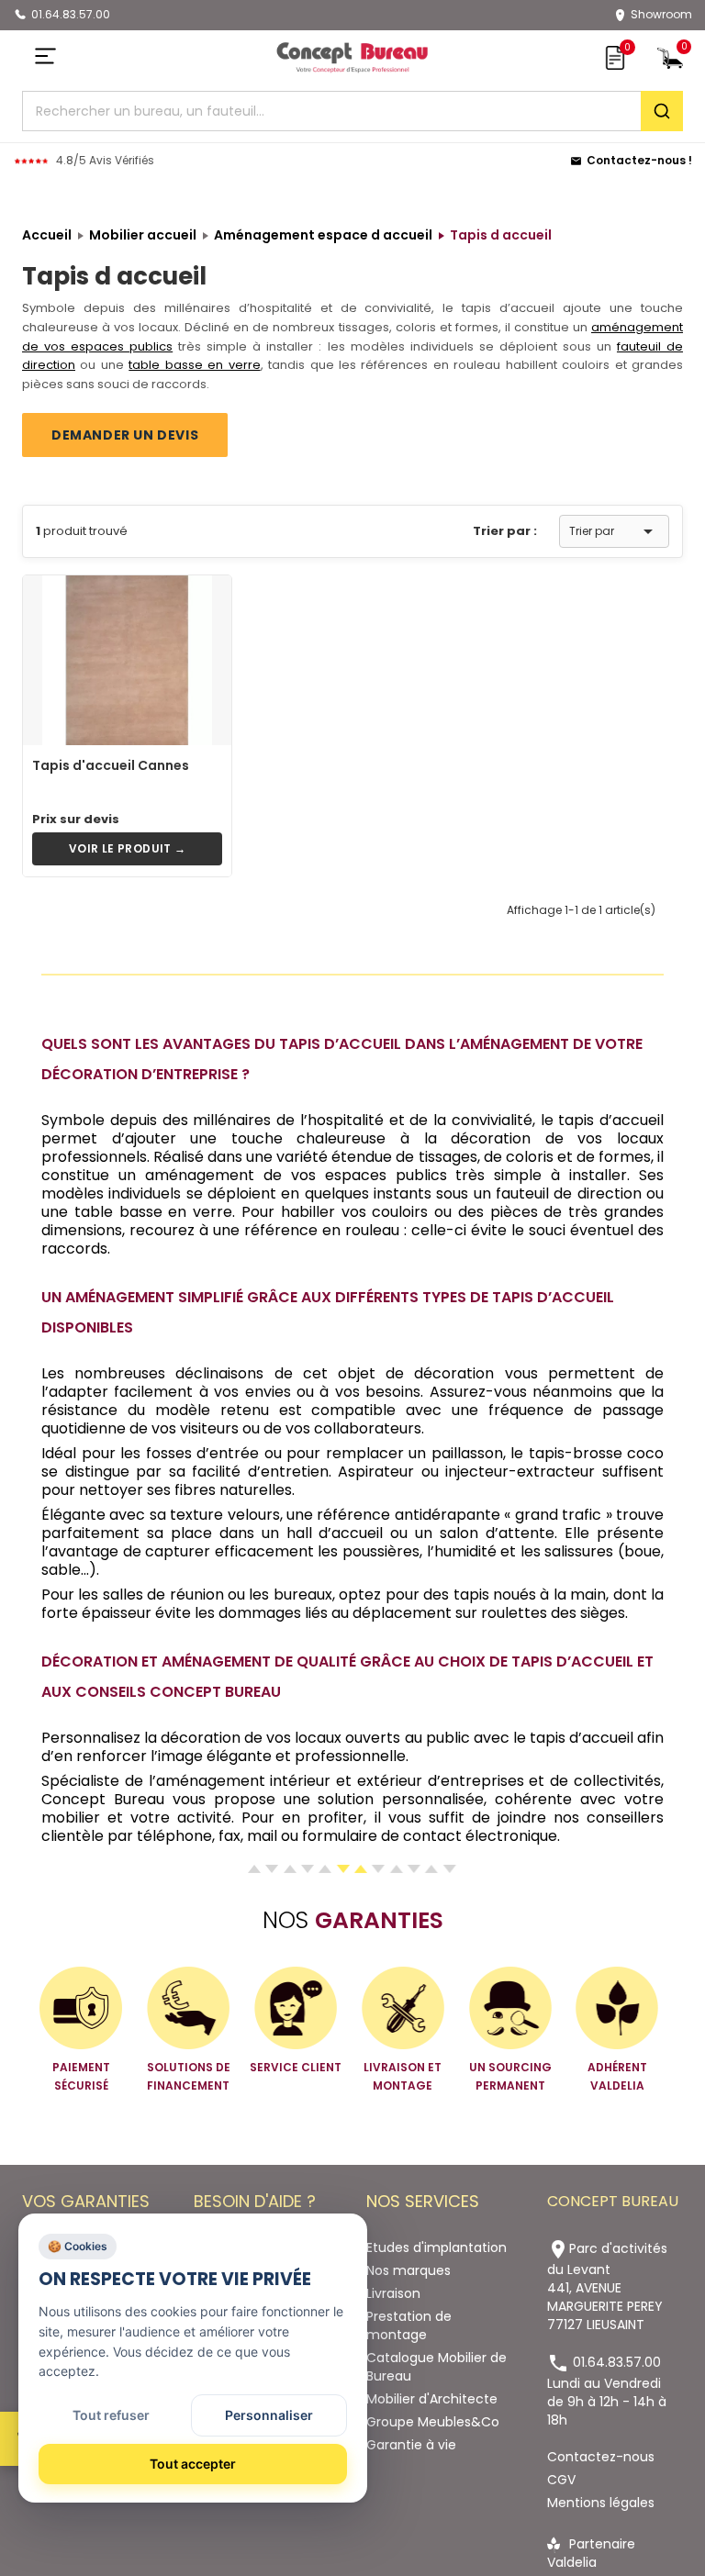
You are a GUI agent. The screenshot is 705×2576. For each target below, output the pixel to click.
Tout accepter (193, 2464)
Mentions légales (601, 2503)
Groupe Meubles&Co (433, 2422)
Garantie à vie (411, 2445)
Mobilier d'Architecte (432, 2399)
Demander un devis (125, 435)
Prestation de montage (409, 2325)
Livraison (393, 2293)
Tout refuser (111, 2415)
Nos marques (408, 2270)
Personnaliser (269, 2415)
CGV (561, 2480)
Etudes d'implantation (436, 2247)
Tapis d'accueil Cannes (111, 765)
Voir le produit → (128, 848)
